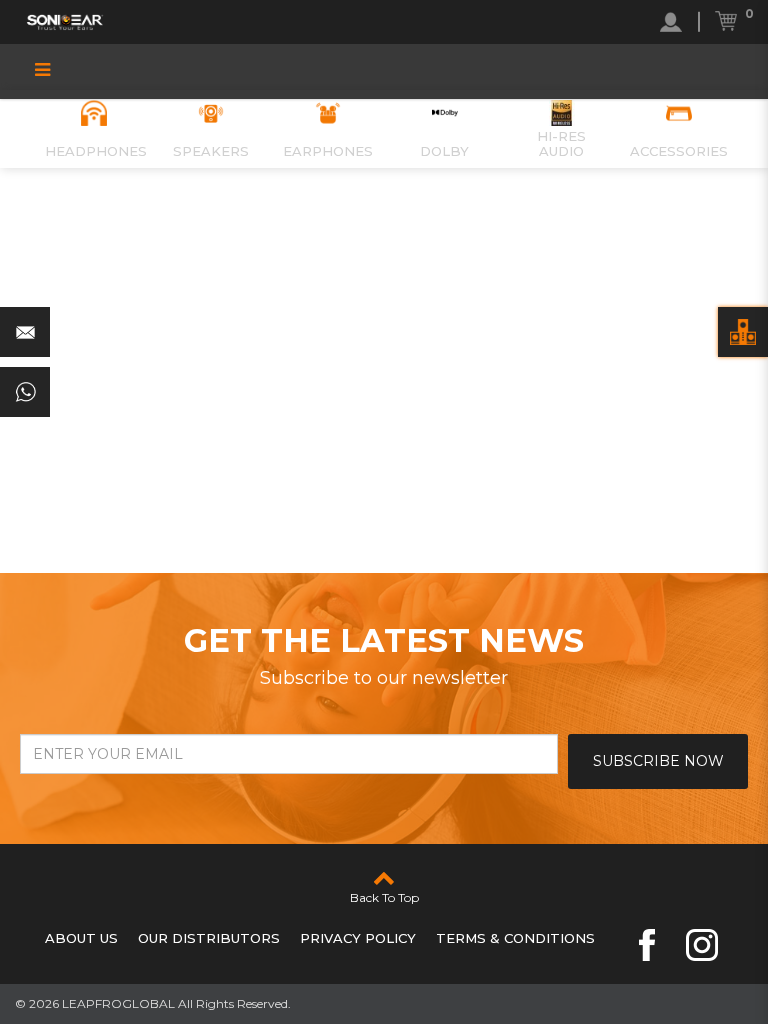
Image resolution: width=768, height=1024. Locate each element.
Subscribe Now (658, 761)
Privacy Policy (358, 938)
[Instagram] (702, 945)
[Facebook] (647, 945)
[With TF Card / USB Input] (743, 332)
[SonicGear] (65, 22)
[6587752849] (25, 392)
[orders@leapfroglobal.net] (25, 332)
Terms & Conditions (515, 938)
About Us (81, 938)
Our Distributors (209, 938)
